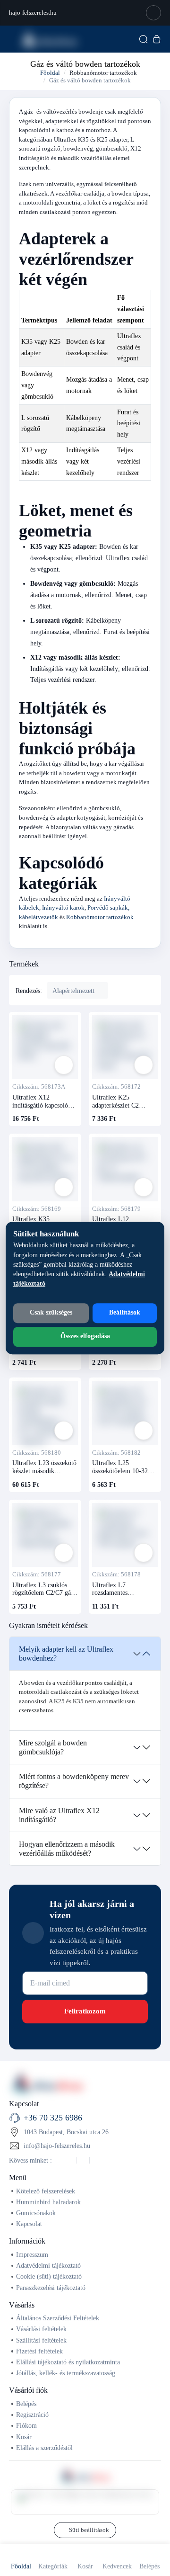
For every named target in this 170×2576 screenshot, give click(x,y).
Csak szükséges (51, 1312)
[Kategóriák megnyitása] (12, 39)
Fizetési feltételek (39, 2351)
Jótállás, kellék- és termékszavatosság (66, 2373)
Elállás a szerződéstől (44, 2448)
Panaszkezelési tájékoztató (51, 2288)
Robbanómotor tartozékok (103, 73)
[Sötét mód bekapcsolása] (153, 13)
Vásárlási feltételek (41, 2329)
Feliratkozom (85, 2011)
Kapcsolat (29, 2224)
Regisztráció (32, 2415)
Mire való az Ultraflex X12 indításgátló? (59, 1815)
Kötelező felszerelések (46, 2191)
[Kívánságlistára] (64, 1065)
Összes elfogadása (85, 1336)
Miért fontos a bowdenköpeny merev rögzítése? (74, 1781)
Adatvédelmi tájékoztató (48, 2265)
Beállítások (125, 1312)
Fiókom (26, 2425)
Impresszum (32, 2254)
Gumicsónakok (36, 2213)
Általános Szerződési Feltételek (58, 2318)
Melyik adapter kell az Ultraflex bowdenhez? (66, 1654)
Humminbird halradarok (48, 2202)
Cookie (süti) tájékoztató (49, 2276)
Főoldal (49, 73)
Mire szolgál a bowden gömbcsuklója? (53, 1747)
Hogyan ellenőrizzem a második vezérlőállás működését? (67, 1849)
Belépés (26, 2404)
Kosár (24, 2437)
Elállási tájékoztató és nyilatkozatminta (68, 2362)
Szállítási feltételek (41, 2340)
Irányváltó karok (63, 908)
